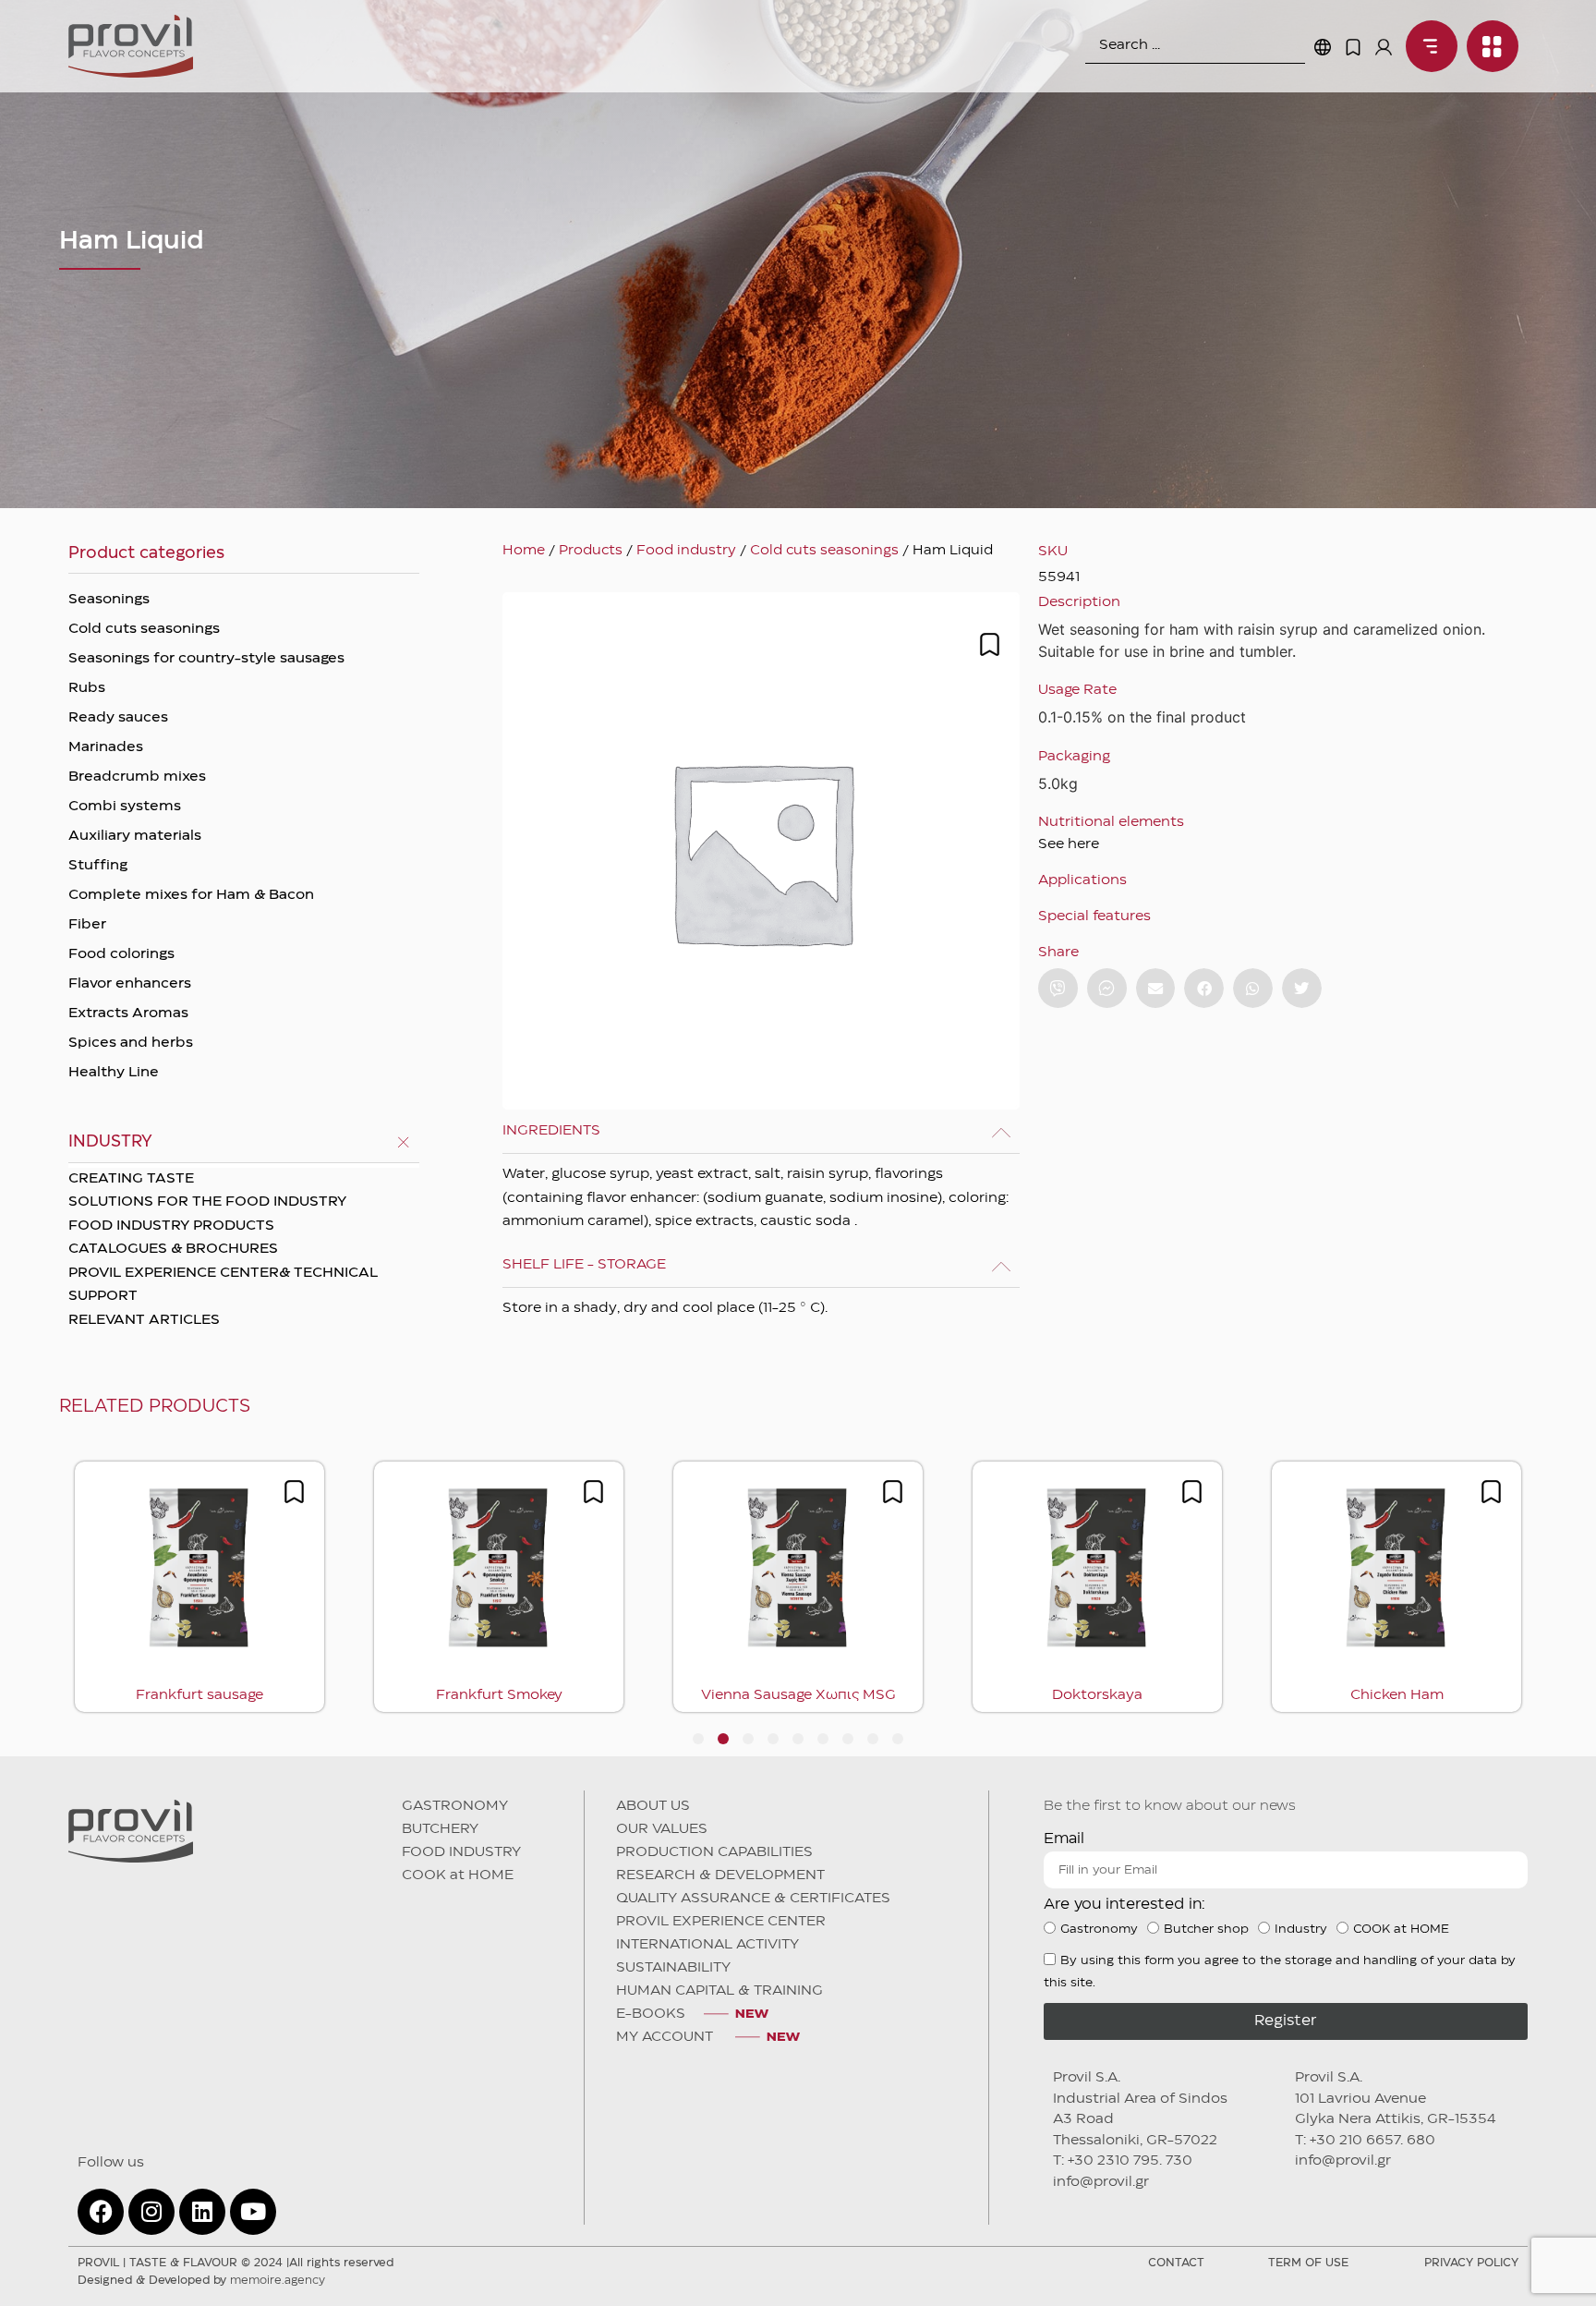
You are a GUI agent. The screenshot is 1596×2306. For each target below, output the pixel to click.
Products (591, 551)
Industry (1301, 1929)
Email (1064, 1839)
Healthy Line (114, 1073)
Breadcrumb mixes (137, 777)
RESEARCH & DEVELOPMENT (720, 1875)
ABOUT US (653, 1806)
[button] (1156, 988)
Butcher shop (1206, 1929)
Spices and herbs (131, 1043)
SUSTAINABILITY (673, 1968)
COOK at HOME (458, 1875)
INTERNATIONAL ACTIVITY (707, 1945)
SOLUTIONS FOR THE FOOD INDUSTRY (207, 1202)
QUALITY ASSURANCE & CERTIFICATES (753, 1899)
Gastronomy (1099, 1929)
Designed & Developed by (201, 2281)
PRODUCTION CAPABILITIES (714, 1852)
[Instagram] (151, 2212)
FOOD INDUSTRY (461, 1852)
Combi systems (125, 807)
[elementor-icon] (1353, 47)
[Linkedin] (202, 2212)
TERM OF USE (1308, 2263)
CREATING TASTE (131, 1179)
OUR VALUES (662, 1829)
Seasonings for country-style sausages (206, 659)
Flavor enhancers (130, 984)
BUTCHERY (440, 1829)
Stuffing (98, 866)
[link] (1427, 46)
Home (524, 551)
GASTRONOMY (455, 1806)
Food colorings (121, 954)
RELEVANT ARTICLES (144, 1320)
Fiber (87, 925)
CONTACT (1176, 2263)
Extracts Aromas (128, 1013)
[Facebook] (101, 2212)
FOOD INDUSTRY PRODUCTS (171, 1226)
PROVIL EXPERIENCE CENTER (721, 1922)
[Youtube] (253, 2212)
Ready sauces (118, 718)
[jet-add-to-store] (990, 644)
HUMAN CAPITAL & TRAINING (719, 1991)
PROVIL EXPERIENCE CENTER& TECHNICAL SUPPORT (223, 1285)
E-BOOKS (651, 2014)
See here (1069, 844)
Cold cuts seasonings (144, 629)
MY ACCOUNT (666, 2037)
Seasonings (109, 600)
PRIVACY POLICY (1471, 2263)
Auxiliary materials (135, 836)
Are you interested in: (1124, 1905)
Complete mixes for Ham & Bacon (191, 895)
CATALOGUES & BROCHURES (173, 1249)
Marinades (106, 747)
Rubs (87, 688)
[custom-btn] (1058, 988)
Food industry (686, 551)
